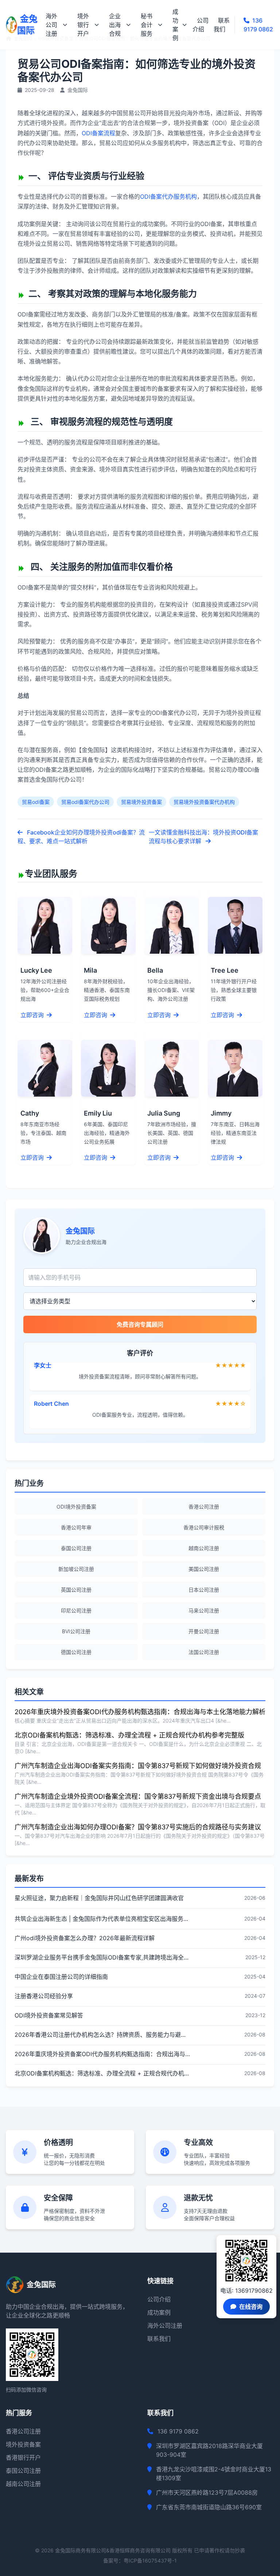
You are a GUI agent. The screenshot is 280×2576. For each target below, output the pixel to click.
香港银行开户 (23, 2458)
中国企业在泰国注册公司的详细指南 (61, 1977)
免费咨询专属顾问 (140, 1324)
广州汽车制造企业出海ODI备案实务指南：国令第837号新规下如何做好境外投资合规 (138, 1766)
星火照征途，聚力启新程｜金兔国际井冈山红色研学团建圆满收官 (99, 1898)
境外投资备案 (23, 2444)
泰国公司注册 (76, 1548)
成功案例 (175, 25)
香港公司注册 (204, 1507)
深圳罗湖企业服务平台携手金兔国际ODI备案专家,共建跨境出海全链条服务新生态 (102, 1957)
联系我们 (222, 25)
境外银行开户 (83, 25)
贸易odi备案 (36, 802)
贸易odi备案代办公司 (85, 802)
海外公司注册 (51, 25)
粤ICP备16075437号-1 (150, 2561)
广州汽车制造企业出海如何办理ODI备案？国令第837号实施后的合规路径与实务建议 (138, 1827)
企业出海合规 (115, 25)
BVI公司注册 (76, 1631)
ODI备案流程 (98, 133)
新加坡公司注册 (76, 1569)
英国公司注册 (76, 1590)
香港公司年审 (76, 1527)
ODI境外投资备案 (76, 1507)
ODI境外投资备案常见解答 (49, 2015)
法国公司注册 (204, 1652)
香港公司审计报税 (204, 1527)
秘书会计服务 (147, 25)
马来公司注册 (204, 1610)
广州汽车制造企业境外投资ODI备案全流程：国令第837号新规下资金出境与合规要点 (138, 1796)
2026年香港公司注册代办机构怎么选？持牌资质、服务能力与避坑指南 (102, 2035)
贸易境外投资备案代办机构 (204, 802)
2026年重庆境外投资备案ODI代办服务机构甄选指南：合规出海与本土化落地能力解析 (140, 1712)
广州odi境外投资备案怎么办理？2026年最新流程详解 (85, 1938)
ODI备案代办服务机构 (168, 196)
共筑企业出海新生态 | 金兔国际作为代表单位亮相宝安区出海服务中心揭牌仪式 (102, 1919)
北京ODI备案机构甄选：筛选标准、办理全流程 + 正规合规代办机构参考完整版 (129, 1735)
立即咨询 (33, 1015)
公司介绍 (201, 25)
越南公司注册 (204, 1548)
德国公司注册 (76, 1652)
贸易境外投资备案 (141, 802)
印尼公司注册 (76, 1610)
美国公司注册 (204, 1569)
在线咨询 (251, 2307)
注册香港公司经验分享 (44, 1996)
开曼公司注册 (204, 1631)
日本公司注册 (204, 1590)
